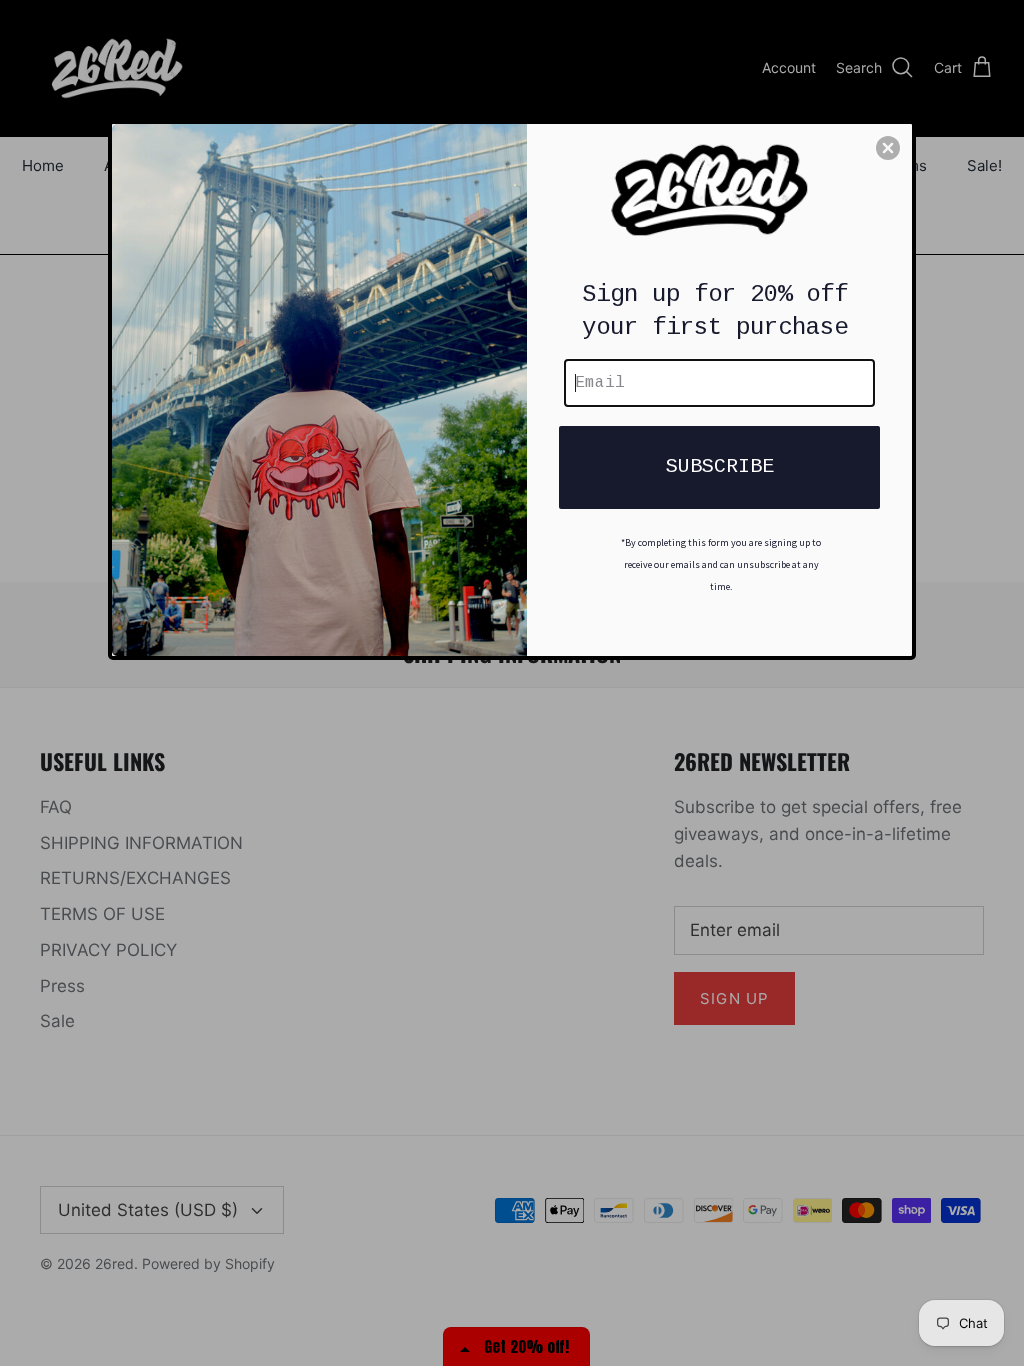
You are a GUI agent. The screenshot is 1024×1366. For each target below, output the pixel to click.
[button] (888, 148)
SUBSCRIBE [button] (720, 466)
